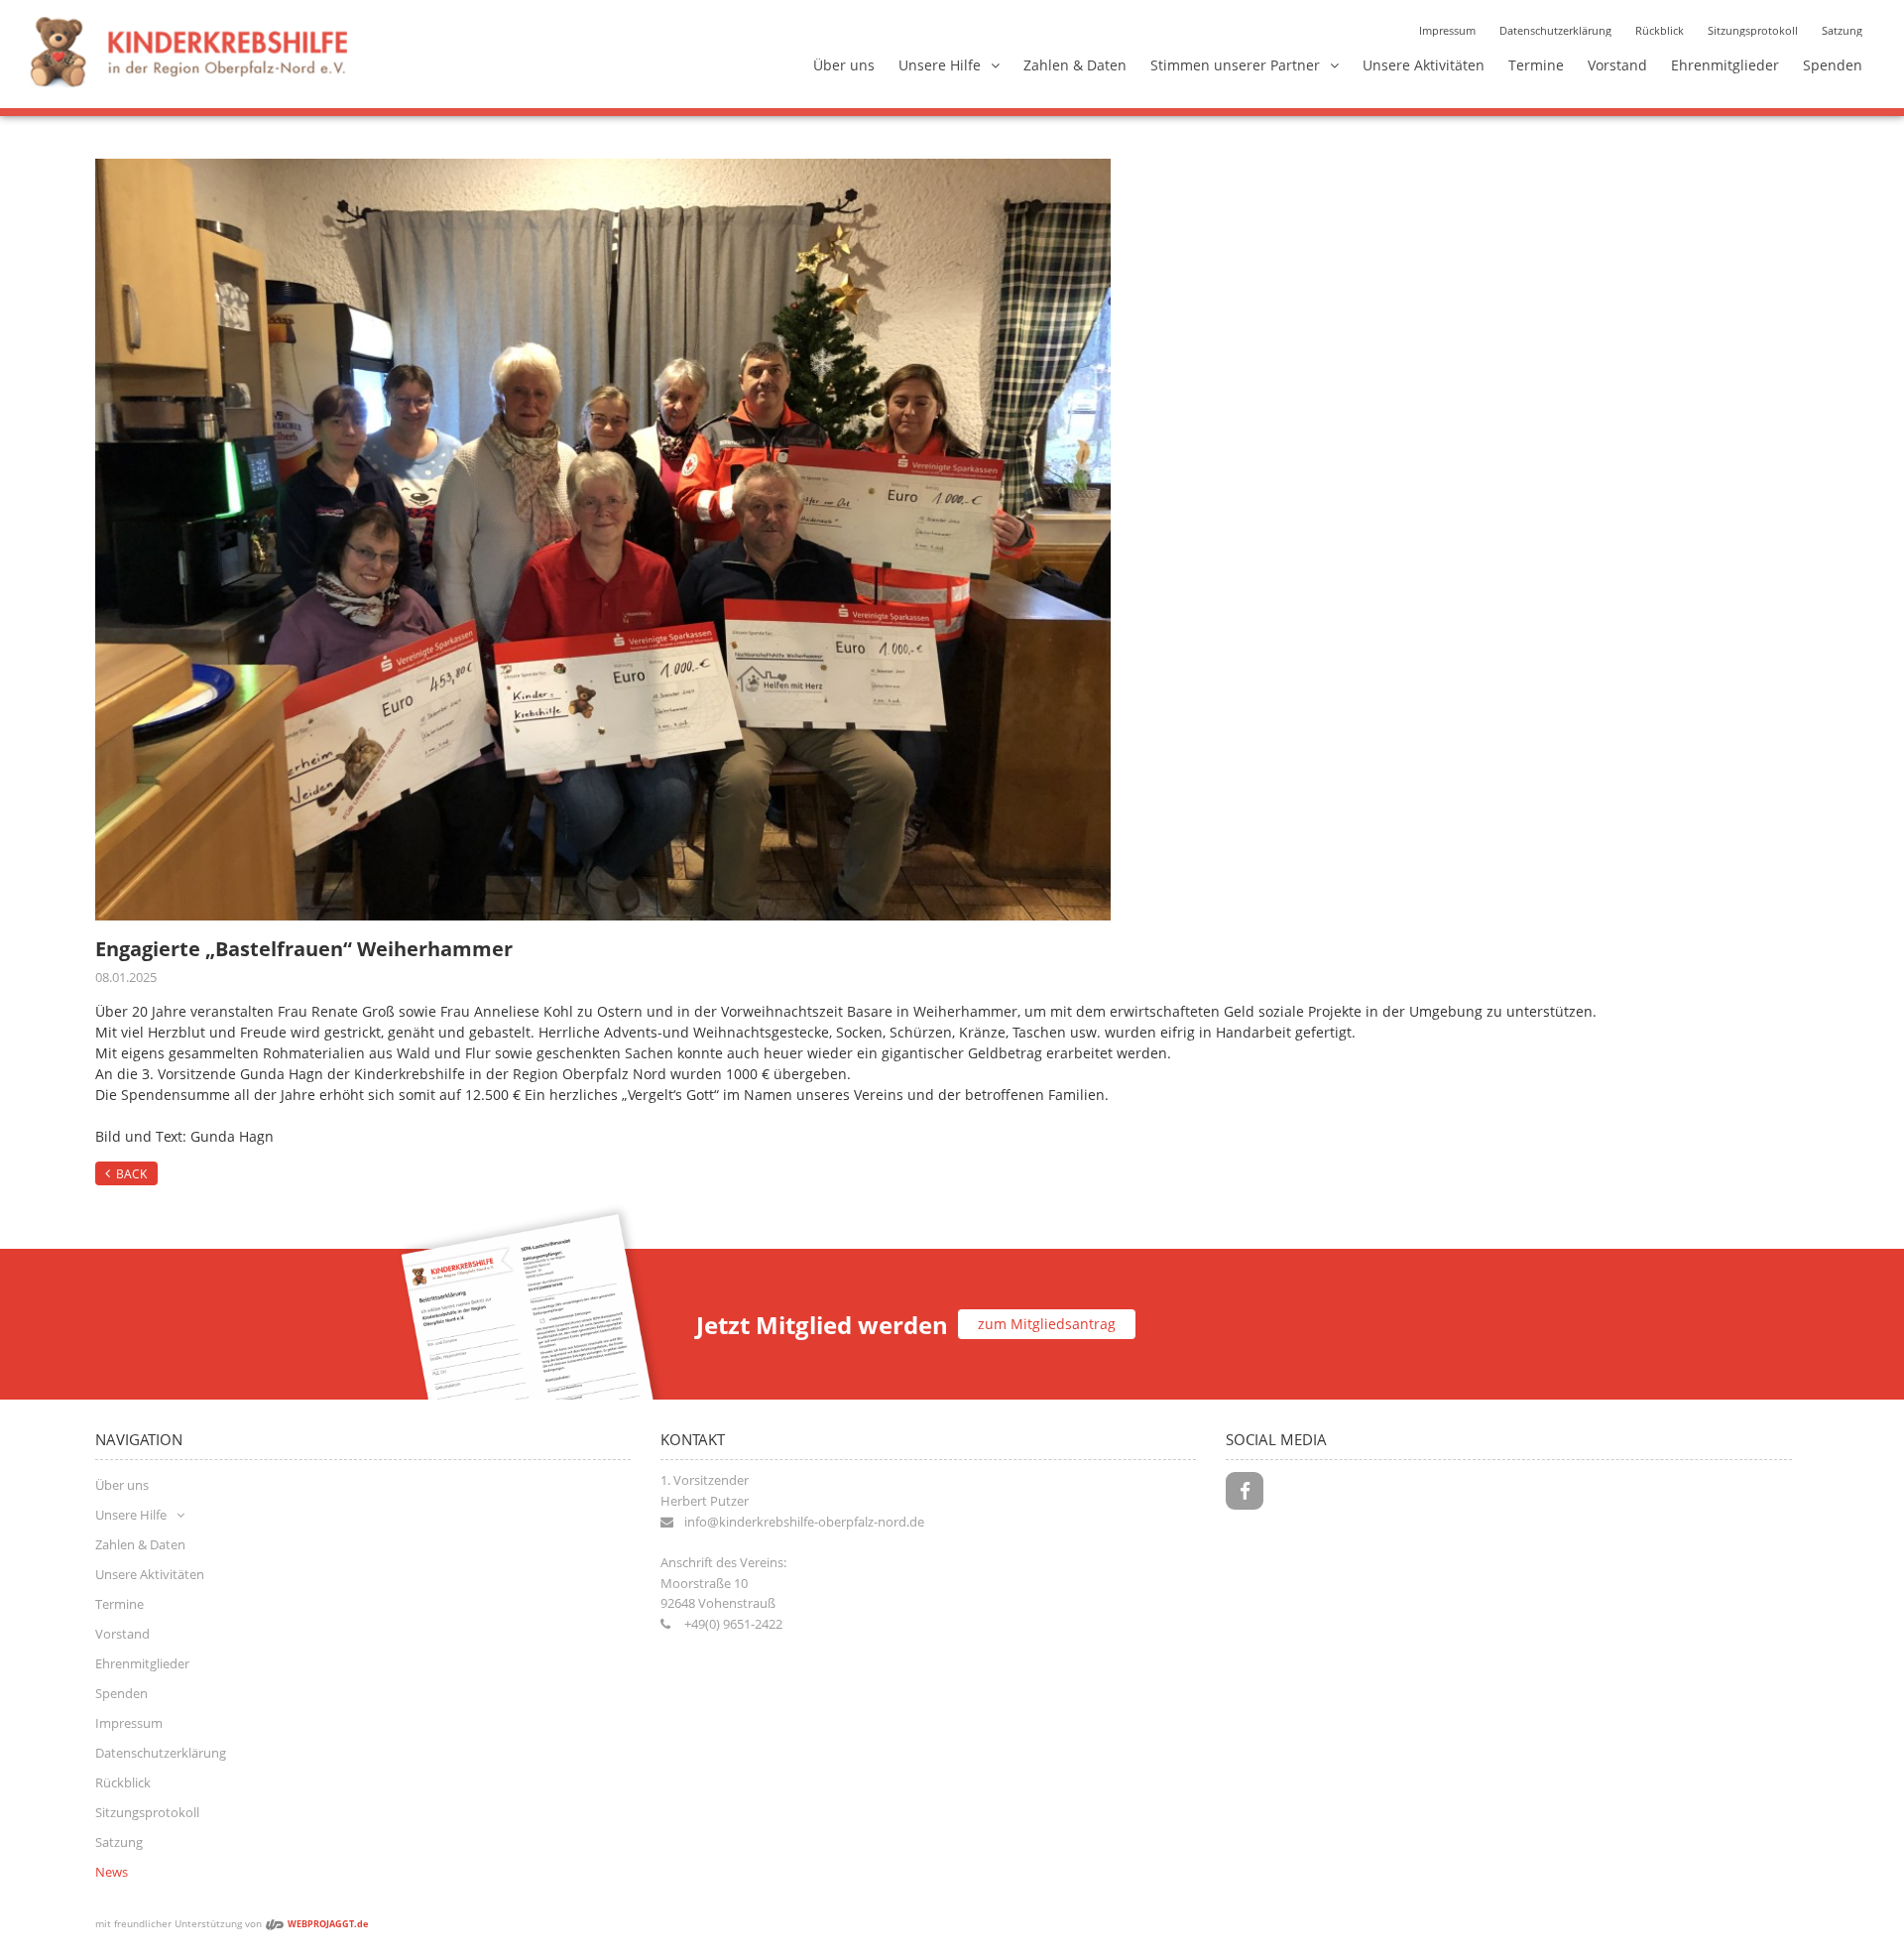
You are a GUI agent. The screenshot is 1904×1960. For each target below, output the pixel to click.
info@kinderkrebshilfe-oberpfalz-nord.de (804, 1522)
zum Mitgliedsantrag (1047, 1324)
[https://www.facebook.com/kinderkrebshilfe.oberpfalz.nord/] (1245, 1491)
